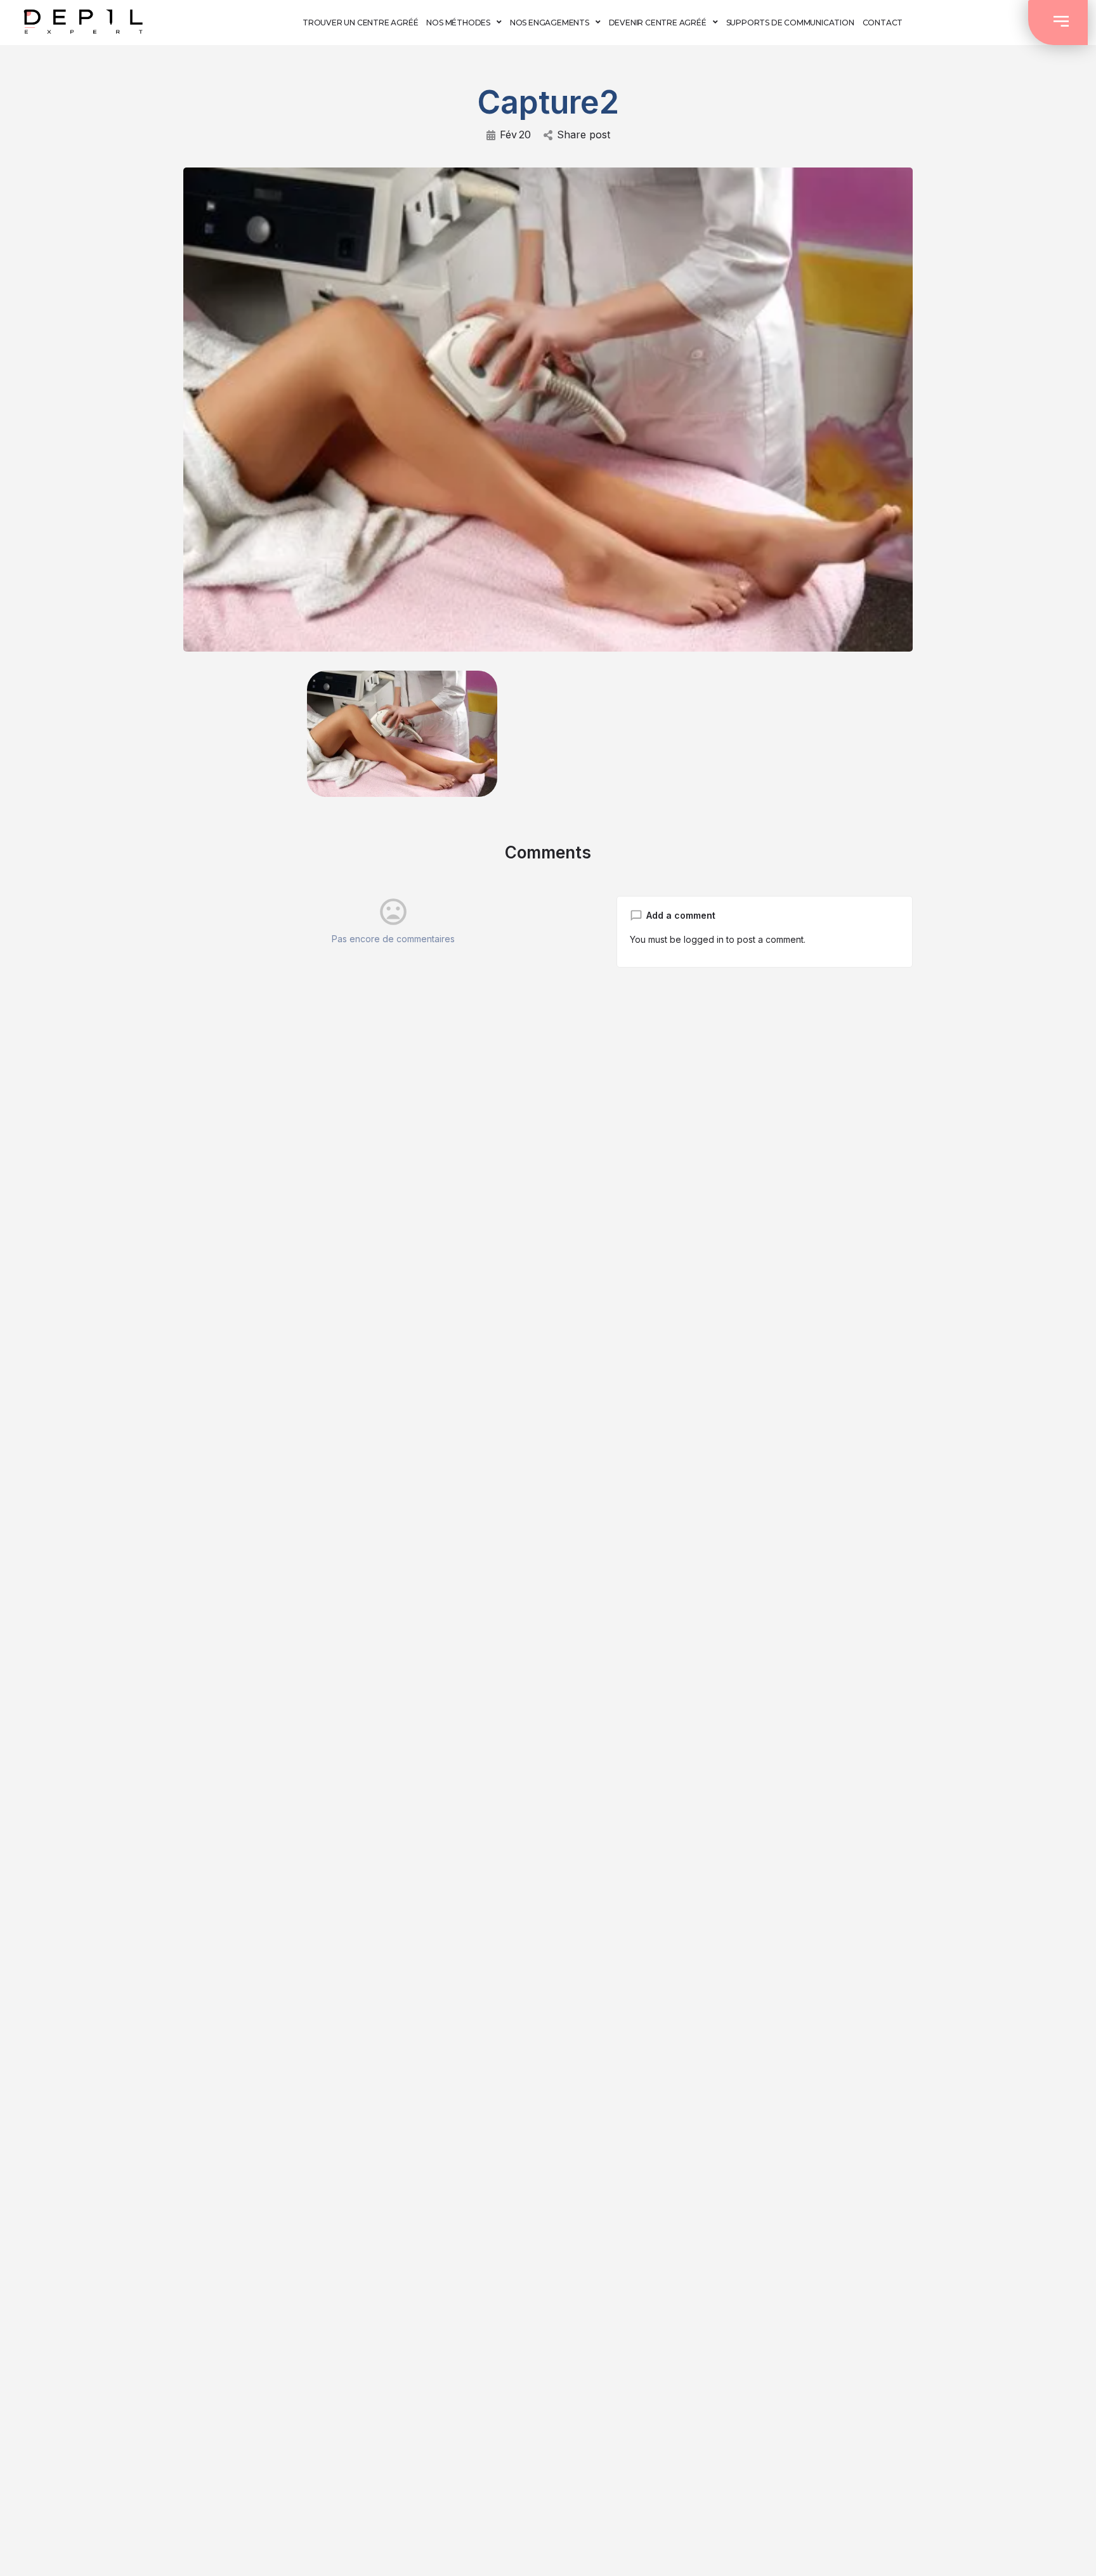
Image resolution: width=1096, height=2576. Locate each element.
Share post (584, 135)
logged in (704, 939)
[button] (1058, 23)
